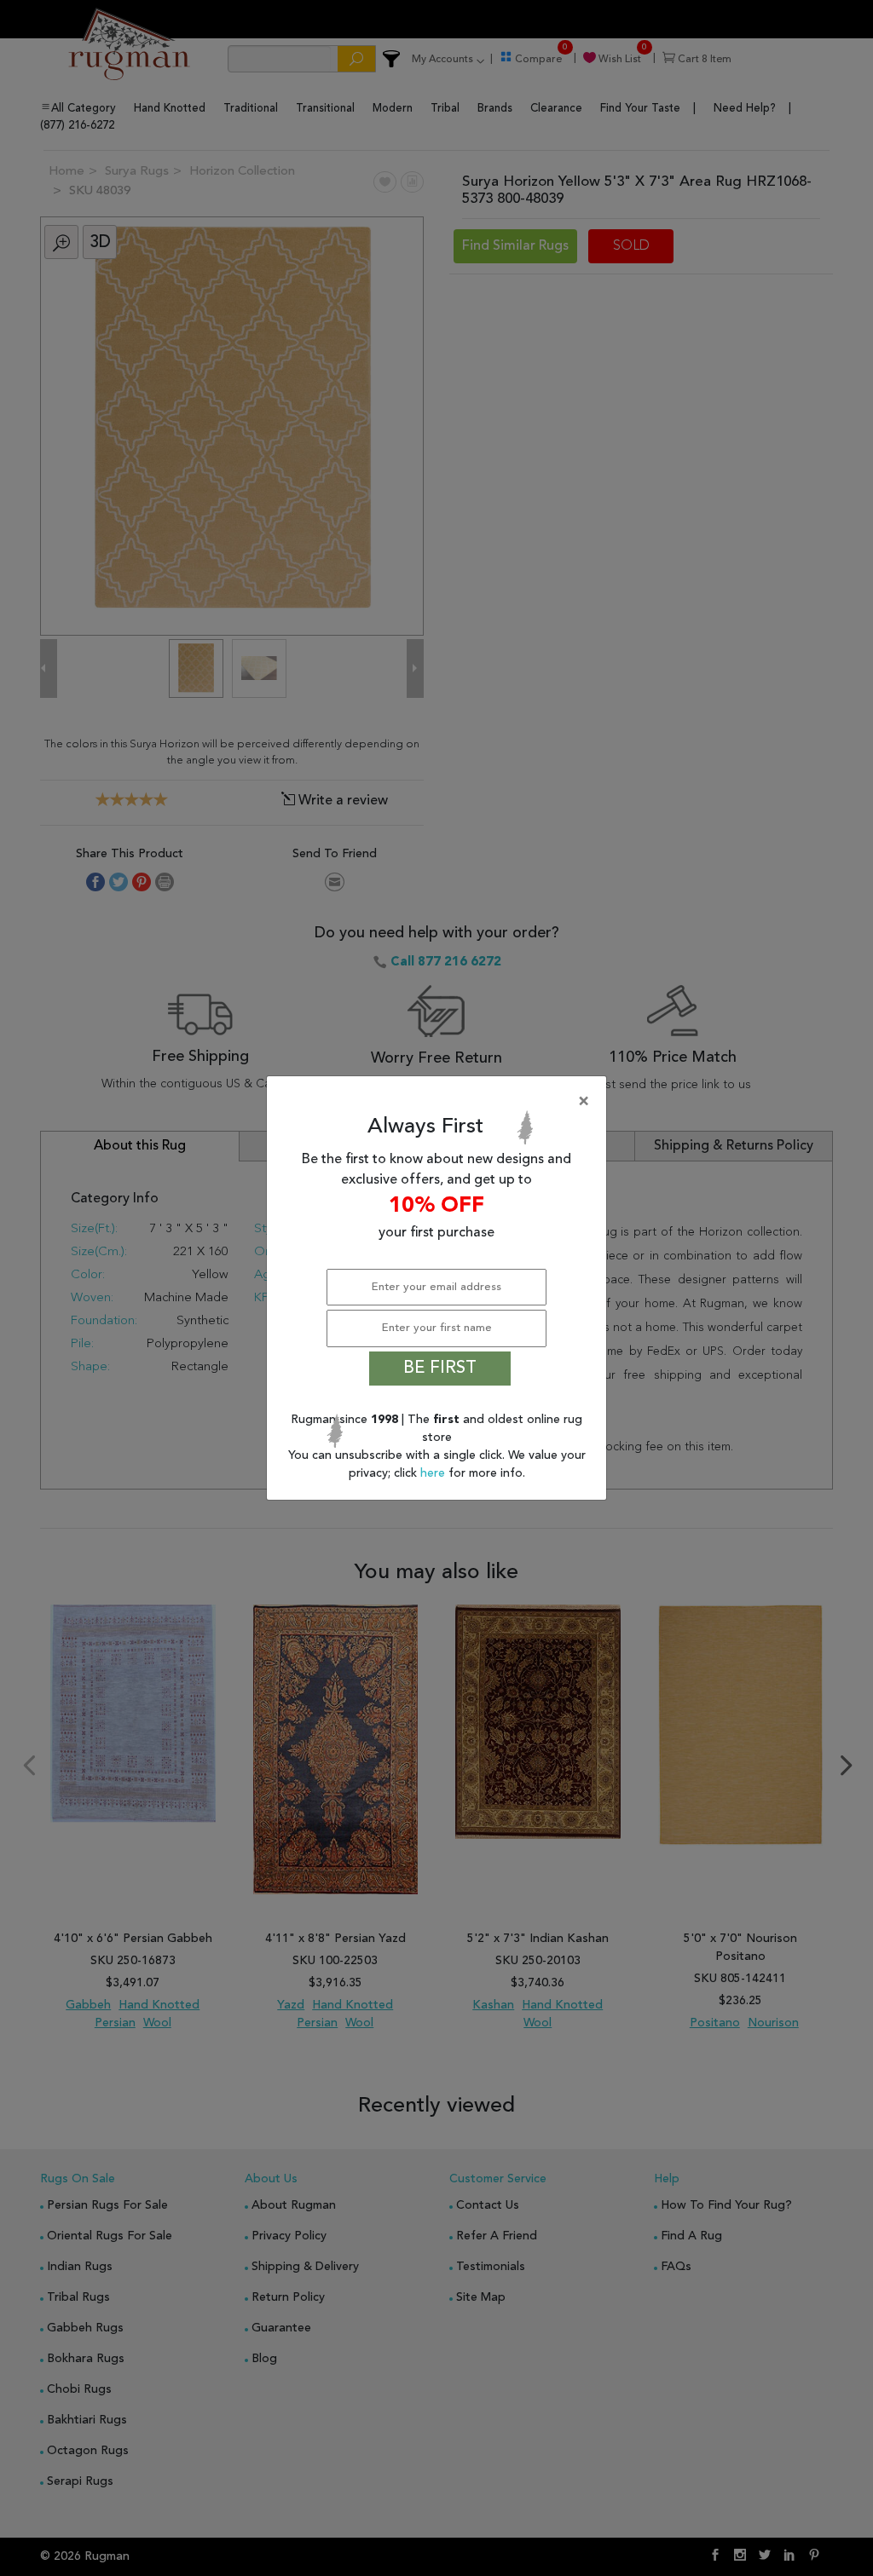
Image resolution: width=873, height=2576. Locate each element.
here (434, 1473)
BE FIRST (440, 1369)
